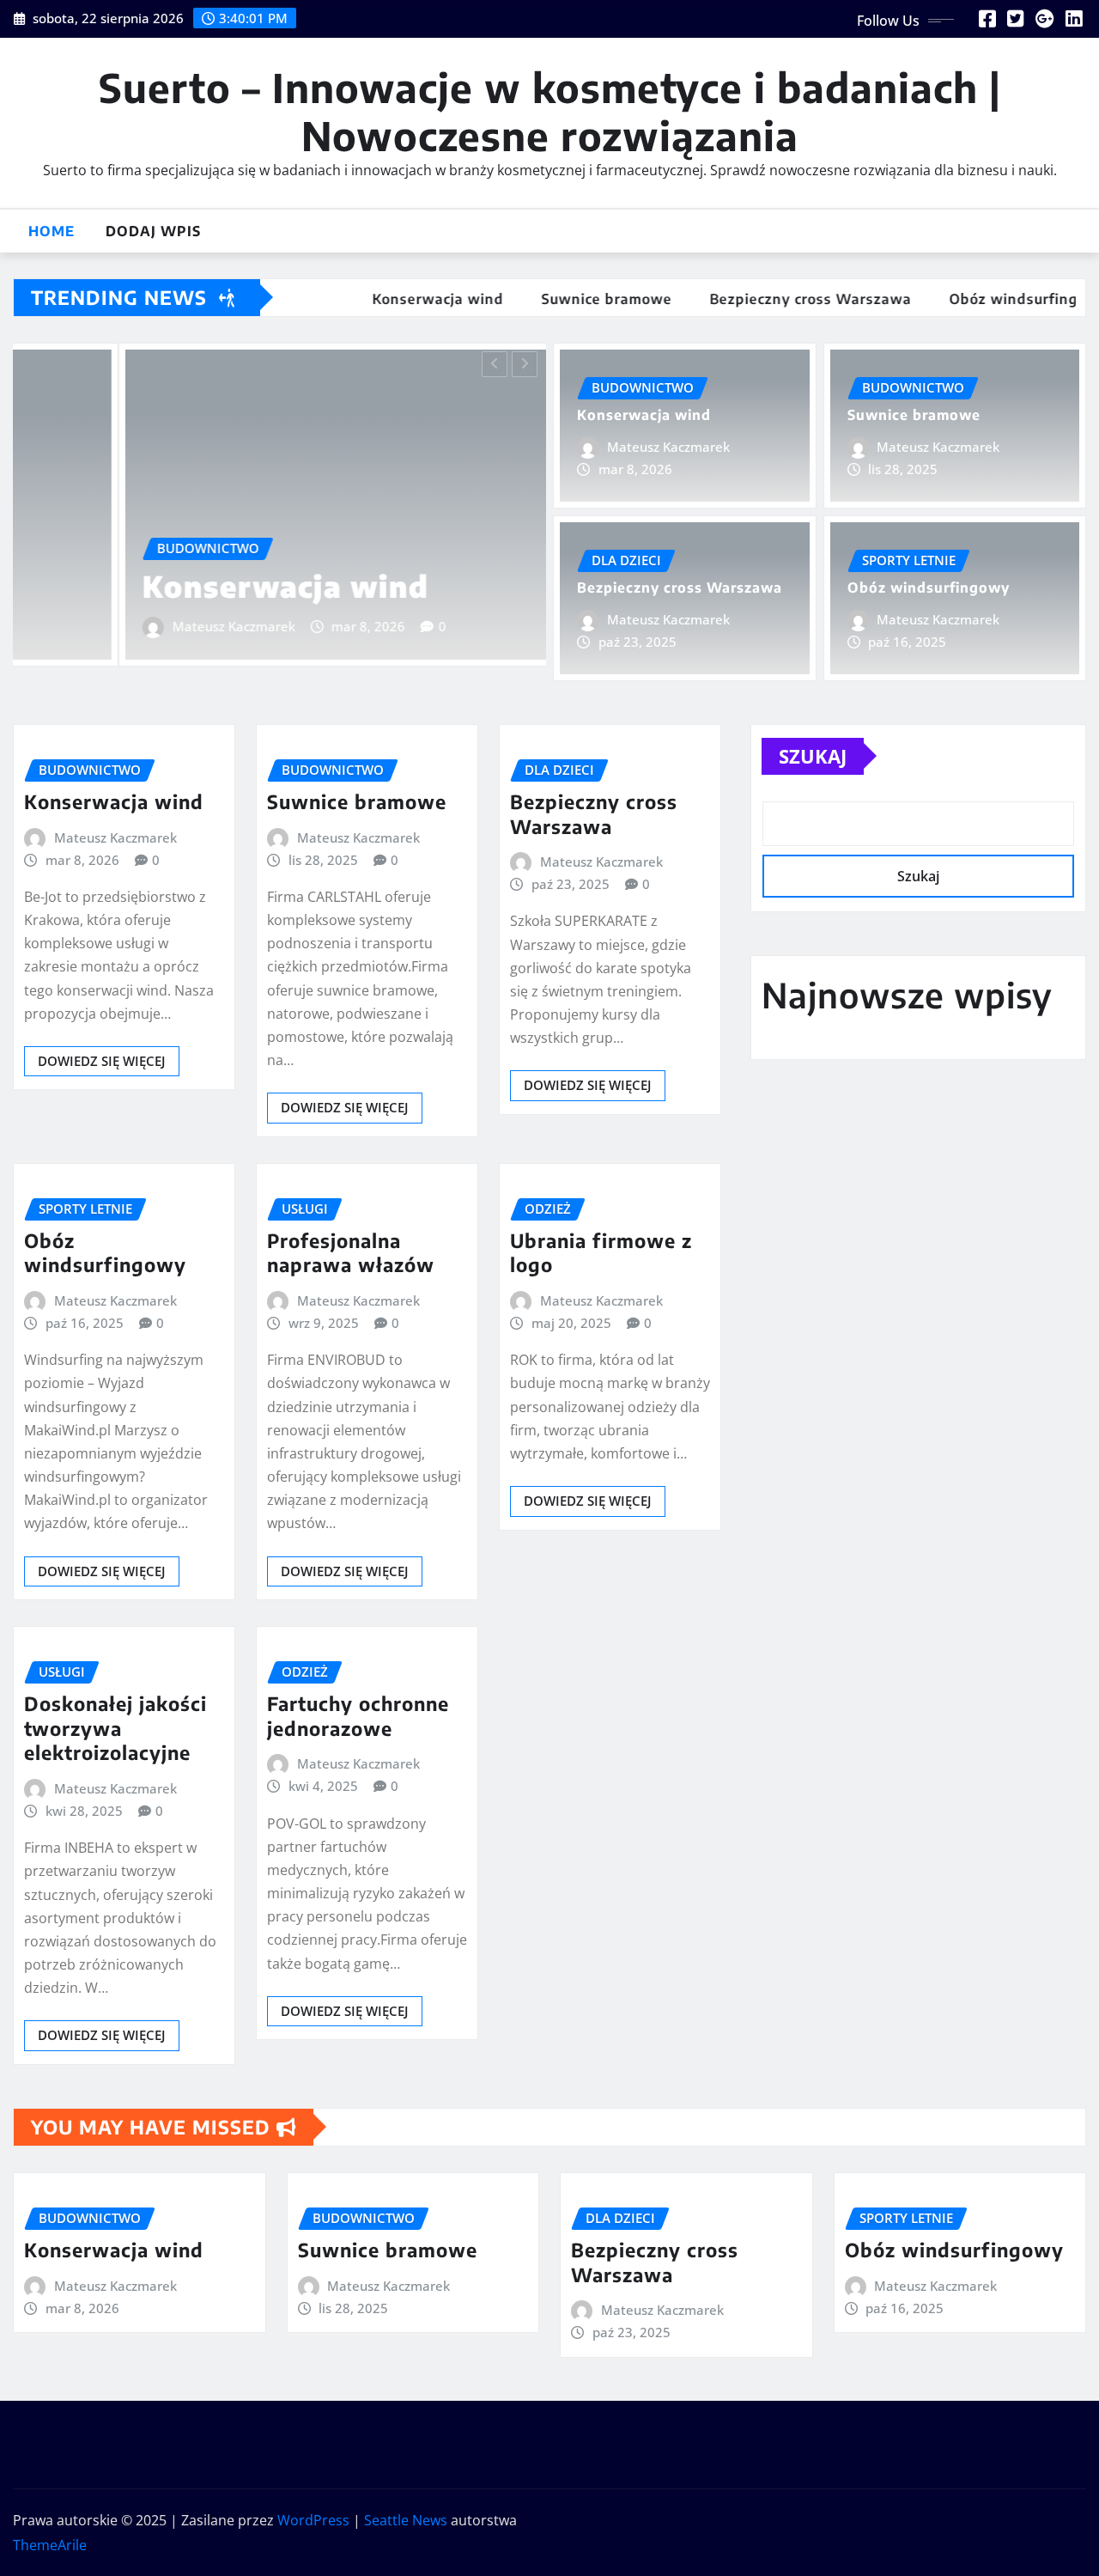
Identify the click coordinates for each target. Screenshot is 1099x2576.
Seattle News (406, 2520)
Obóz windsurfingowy (929, 588)
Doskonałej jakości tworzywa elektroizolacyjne (115, 1728)
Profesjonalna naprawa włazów (351, 1253)
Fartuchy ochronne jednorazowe (358, 1716)
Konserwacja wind (180, 586)
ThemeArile (50, 2545)
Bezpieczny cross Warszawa (680, 588)
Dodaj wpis (153, 231)
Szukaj (813, 756)
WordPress (313, 2520)
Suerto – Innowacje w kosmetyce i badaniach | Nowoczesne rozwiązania (550, 111)
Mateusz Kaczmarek (128, 626)
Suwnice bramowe (914, 415)
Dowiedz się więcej (102, 1061)
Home (52, 231)
